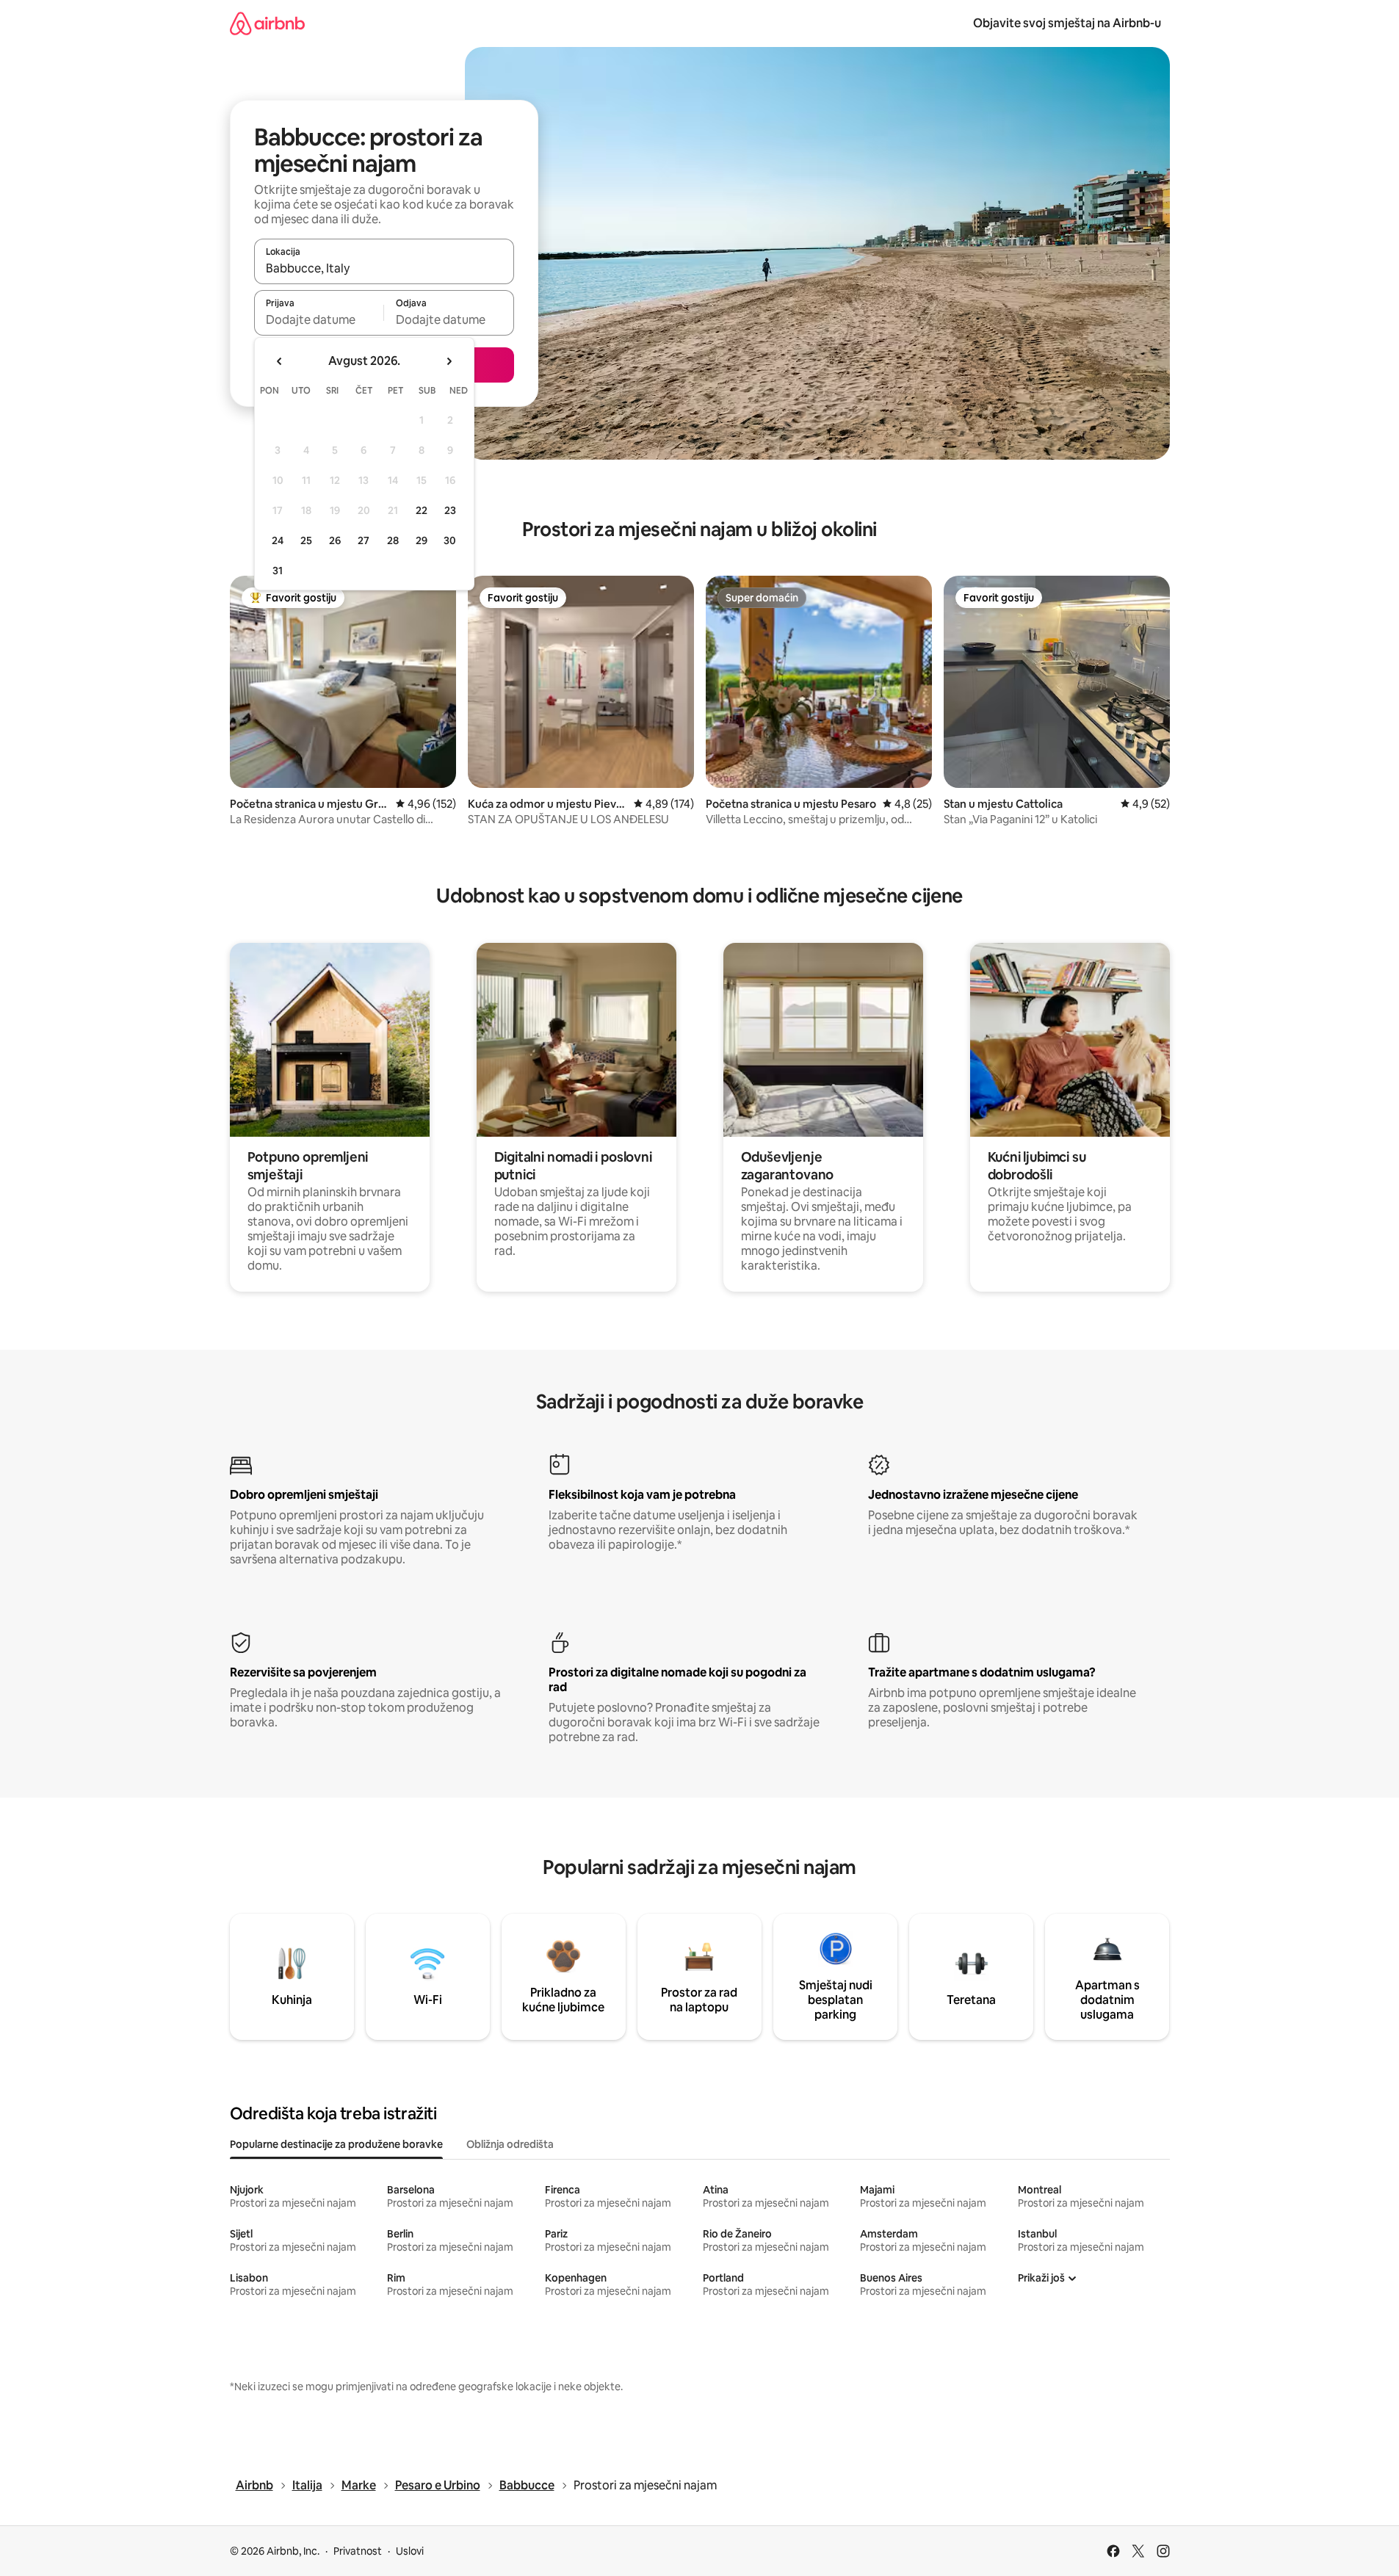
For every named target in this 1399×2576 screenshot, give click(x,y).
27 (364, 540)
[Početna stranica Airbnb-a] (267, 23)
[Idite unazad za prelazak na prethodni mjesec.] (280, 361)
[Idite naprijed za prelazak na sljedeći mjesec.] (449, 361)
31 (278, 571)
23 (450, 510)
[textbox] (319, 319)
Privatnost (358, 2551)
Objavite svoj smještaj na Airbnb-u (1067, 23)
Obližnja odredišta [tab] (510, 2144)
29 (422, 540)
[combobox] (384, 268)
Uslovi (410, 2551)
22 (422, 510)
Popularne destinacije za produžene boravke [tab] (336, 2144)
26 (335, 540)
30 (450, 540)
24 (278, 540)
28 (393, 540)
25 (306, 540)
